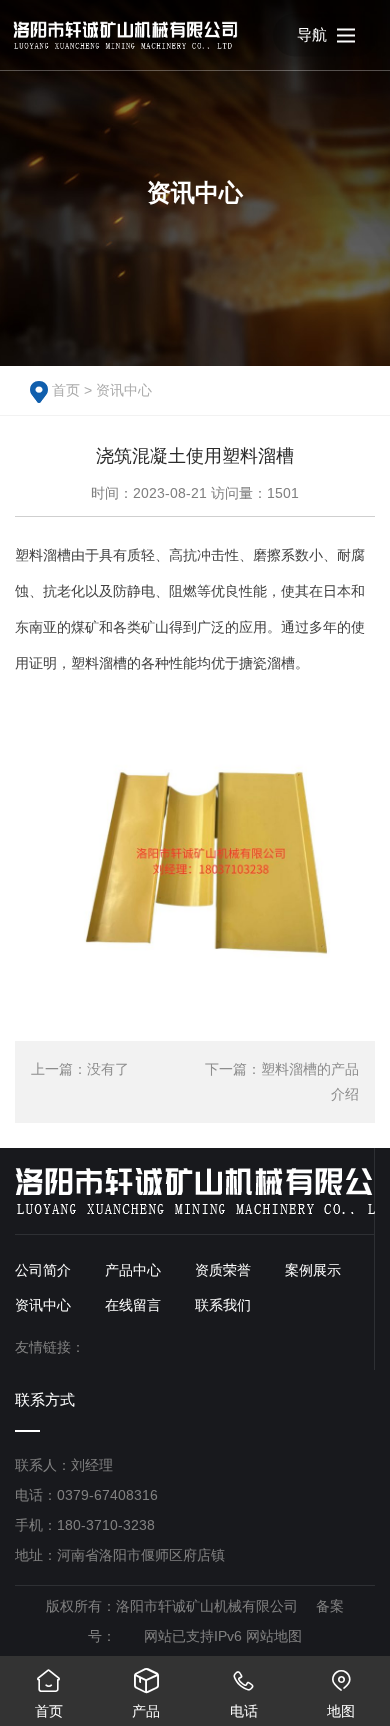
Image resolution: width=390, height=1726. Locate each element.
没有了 (108, 1069)
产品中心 (133, 1270)
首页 (66, 390)
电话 (244, 1693)
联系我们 (223, 1305)
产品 (146, 1693)
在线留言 (133, 1305)
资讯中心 (124, 390)
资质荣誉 (223, 1270)
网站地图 (274, 1636)
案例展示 (313, 1270)
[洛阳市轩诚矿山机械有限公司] (125, 35)
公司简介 (43, 1270)
